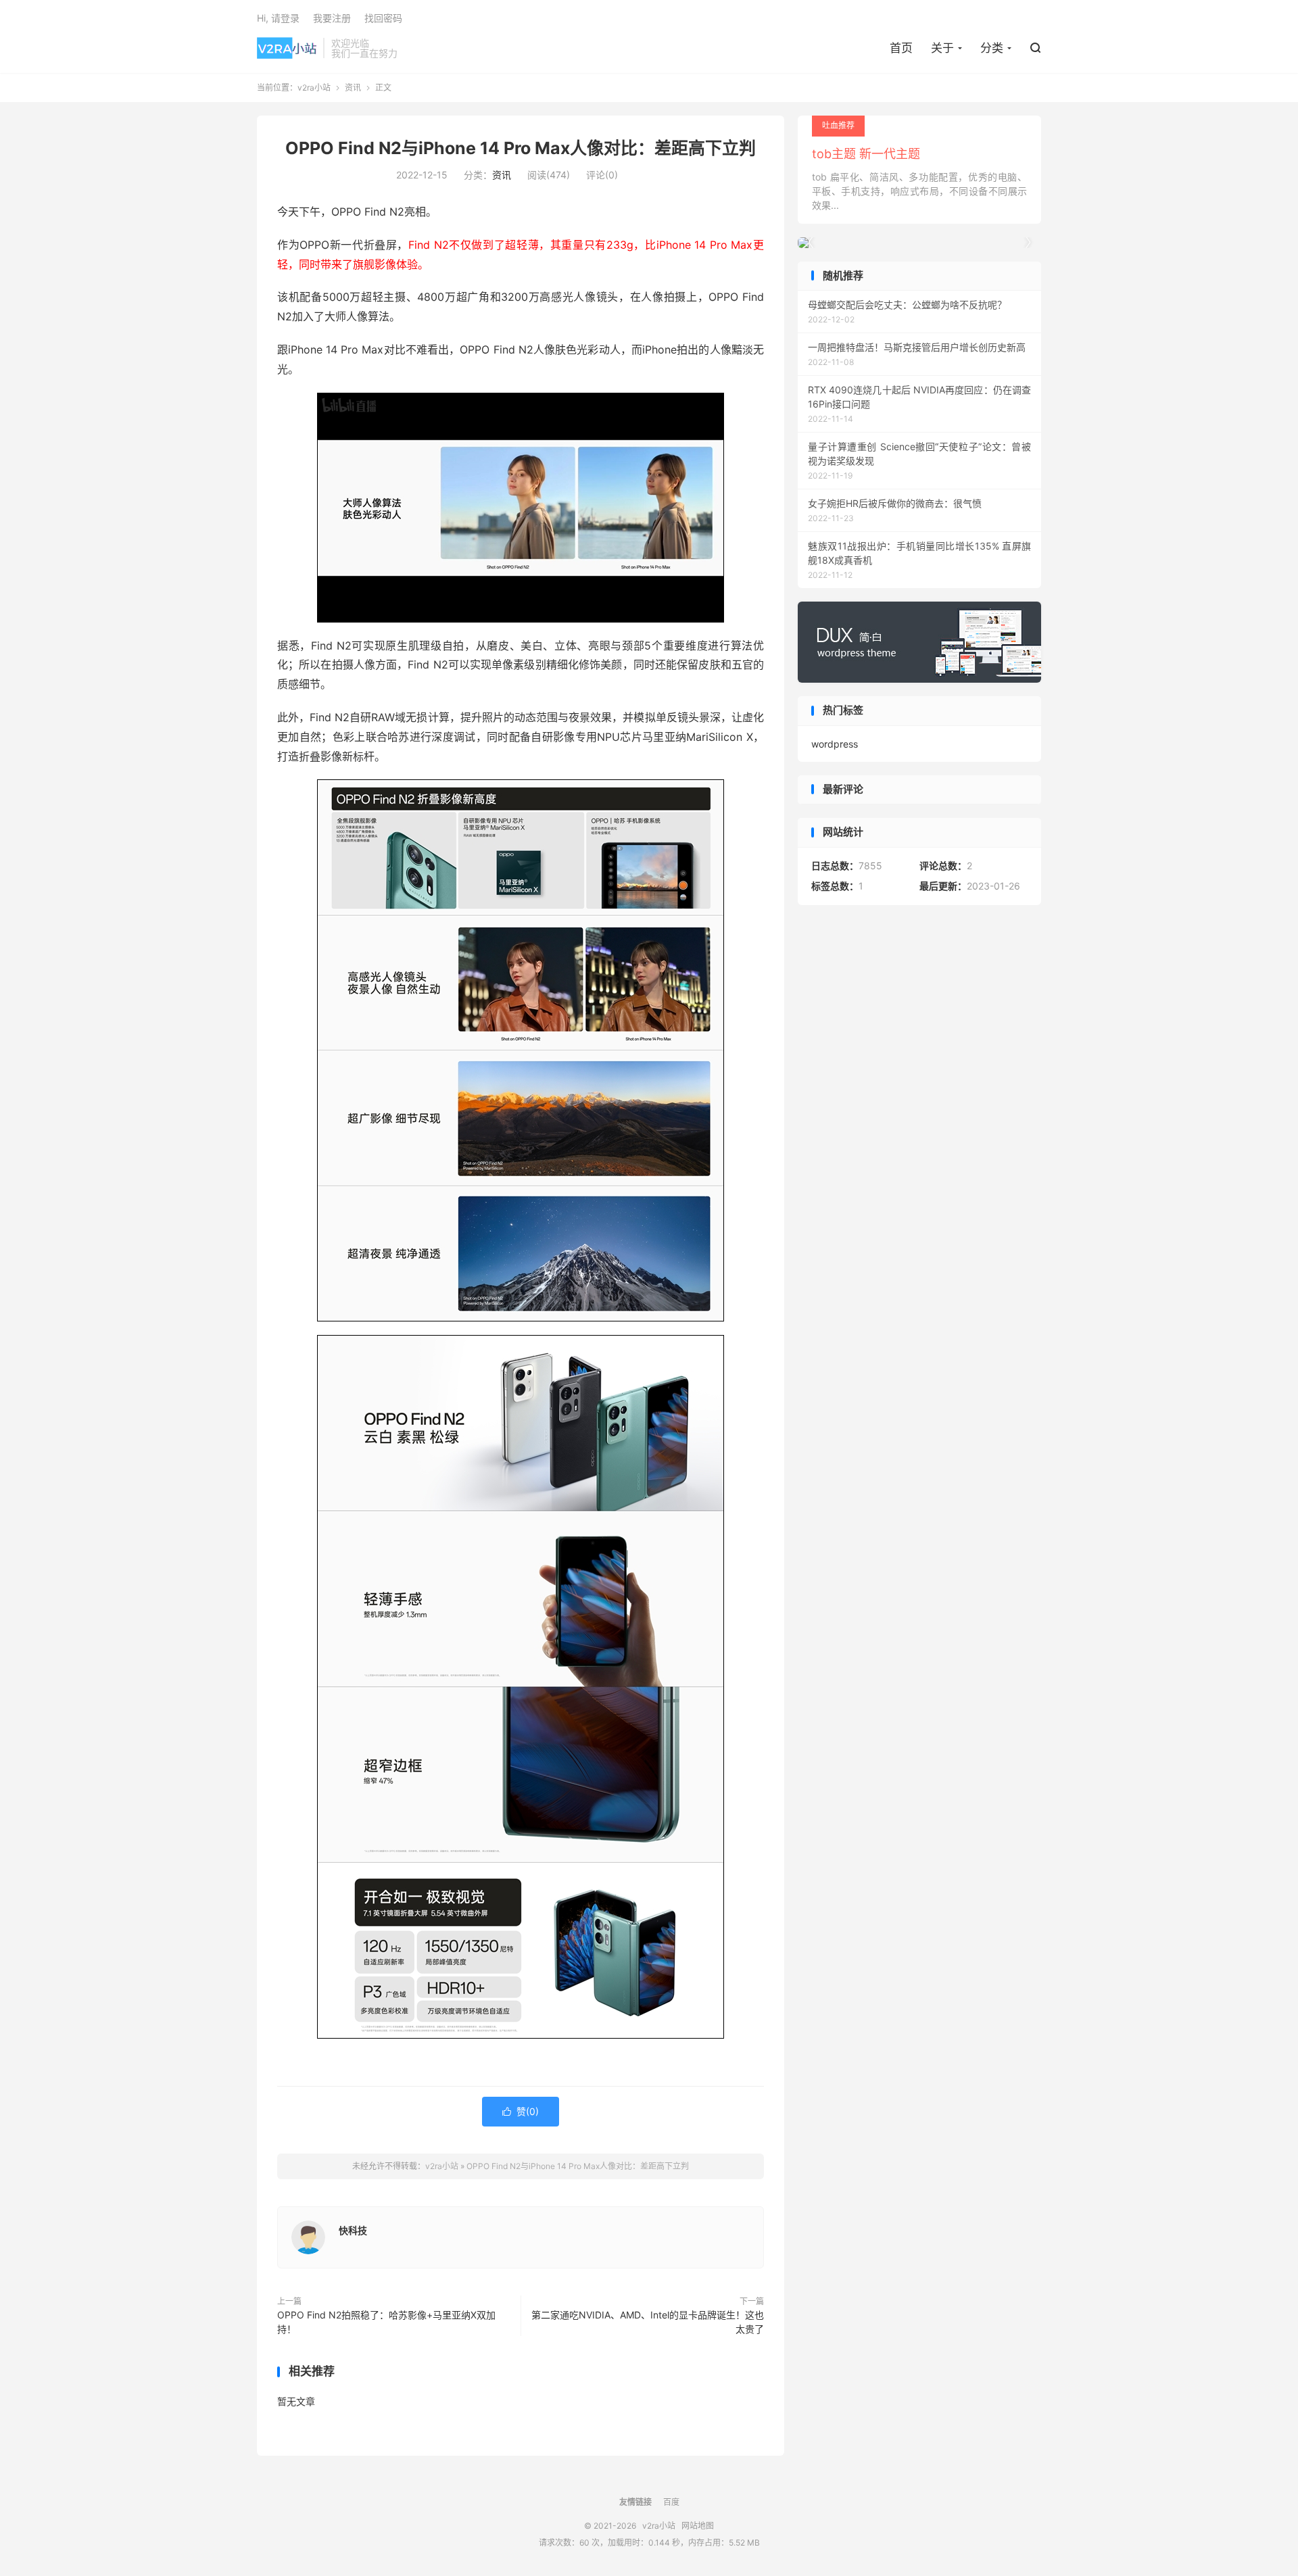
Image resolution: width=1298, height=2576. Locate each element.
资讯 (353, 88)
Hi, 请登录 (278, 18)
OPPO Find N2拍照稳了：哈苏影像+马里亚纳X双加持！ (386, 2322)
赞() (521, 2111)
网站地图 (698, 2526)
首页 (901, 48)
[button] (1028, 243)
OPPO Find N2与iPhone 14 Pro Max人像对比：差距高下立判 (521, 148)
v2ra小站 (287, 48)
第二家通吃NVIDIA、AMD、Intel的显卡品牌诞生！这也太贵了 (648, 2322)
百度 (671, 2502)
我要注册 (332, 18)
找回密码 (383, 18)
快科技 (353, 2230)
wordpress (835, 744)
